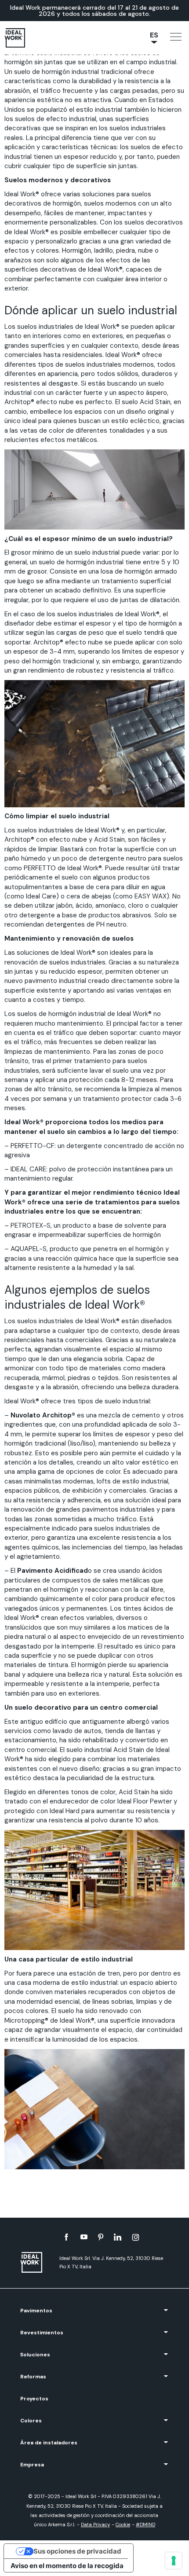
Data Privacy (95, 2524)
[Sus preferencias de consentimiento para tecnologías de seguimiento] (174, 2561)
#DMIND (145, 2524)
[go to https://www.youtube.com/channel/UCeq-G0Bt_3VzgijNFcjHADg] (84, 2237)
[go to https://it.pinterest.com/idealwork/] (101, 2237)
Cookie (123, 2524)
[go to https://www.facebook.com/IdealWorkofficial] (66, 2237)
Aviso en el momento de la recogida (67, 2566)
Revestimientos (42, 2333)
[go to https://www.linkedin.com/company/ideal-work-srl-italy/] (118, 2237)
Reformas (33, 2377)
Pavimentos (36, 2311)
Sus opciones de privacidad (77, 2551)
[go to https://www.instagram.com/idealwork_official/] (136, 2237)
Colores (31, 2421)
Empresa (32, 2465)
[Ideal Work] (36, 2262)
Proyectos (34, 2399)
